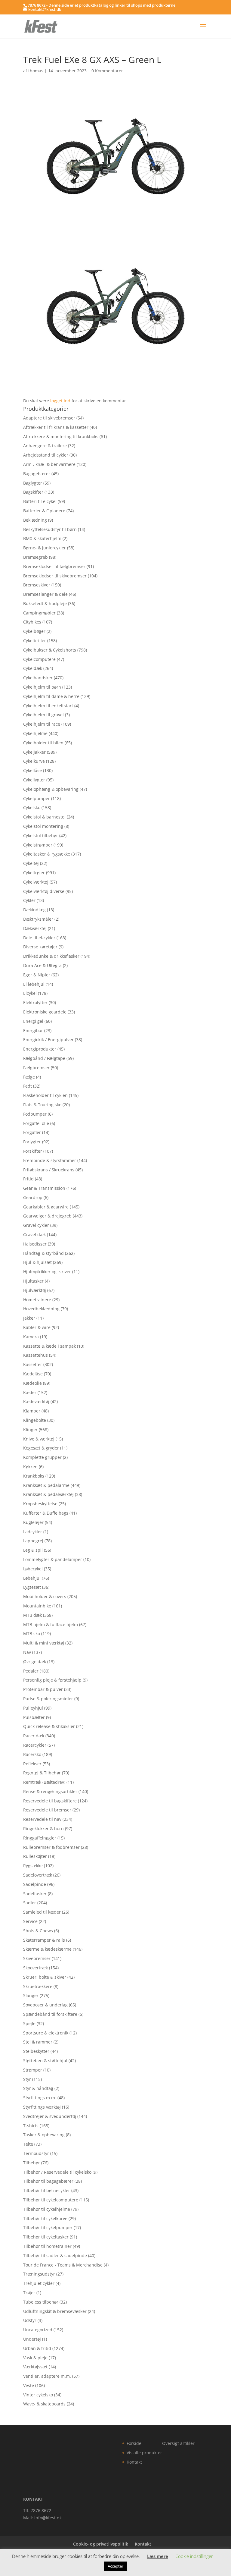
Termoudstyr (36, 2153)
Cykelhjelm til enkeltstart (48, 706)
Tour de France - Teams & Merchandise (63, 2265)
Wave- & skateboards (44, 2404)
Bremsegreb (35, 557)
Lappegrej (33, 1541)
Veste (29, 2385)
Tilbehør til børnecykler (47, 2190)
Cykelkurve (34, 761)
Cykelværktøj (36, 882)
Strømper (33, 2070)
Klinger (30, 1429)
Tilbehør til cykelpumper (48, 2227)
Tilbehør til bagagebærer (48, 2181)
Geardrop (33, 1197)
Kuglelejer (33, 1522)
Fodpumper (35, 1114)
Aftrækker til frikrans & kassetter (56, 427)
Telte (28, 2144)
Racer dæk (34, 1736)
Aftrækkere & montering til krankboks (61, 437)
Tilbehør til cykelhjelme (47, 2209)
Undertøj (32, 2339)
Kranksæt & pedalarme (46, 1485)
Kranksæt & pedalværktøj (48, 1494)
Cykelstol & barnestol (44, 817)
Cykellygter (34, 780)
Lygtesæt (32, 1587)
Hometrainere (37, 1300)
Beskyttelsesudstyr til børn (50, 529)
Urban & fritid (37, 2348)
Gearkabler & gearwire (46, 1207)
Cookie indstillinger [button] (194, 2556)
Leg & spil (33, 1550)
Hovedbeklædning (41, 1309)
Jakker (29, 1318)
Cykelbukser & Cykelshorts (50, 650)
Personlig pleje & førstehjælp (52, 1680)
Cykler (29, 900)
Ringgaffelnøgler (40, 1838)
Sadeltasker (35, 1894)
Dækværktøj (35, 928)
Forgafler (32, 1132)
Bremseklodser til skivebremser (55, 576)
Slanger (31, 1995)
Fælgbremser (36, 1068)
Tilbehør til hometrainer (47, 2246)
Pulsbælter (34, 1717)
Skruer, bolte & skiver (45, 1977)
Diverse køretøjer (40, 947)
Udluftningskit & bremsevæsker (55, 2311)
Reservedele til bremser (47, 1810)
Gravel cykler (36, 1225)
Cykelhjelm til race (42, 724)
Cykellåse (32, 770)
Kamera (31, 1337)
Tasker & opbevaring (44, 2135)
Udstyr (30, 2320)
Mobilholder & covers (45, 1596)
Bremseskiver (37, 585)
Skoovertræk (35, 1968)
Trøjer (29, 2293)
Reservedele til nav (42, 1819)
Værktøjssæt (35, 2367)
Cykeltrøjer (34, 873)
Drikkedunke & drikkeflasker (51, 956)
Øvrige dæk (35, 1662)
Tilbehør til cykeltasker (46, 2237)
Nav (27, 1652)
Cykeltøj (31, 863)
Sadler (30, 1903)
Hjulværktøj (35, 1290)
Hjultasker (33, 1281)
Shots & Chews (38, 1931)
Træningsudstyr (39, 2274)
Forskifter (33, 1151)
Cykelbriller (35, 641)
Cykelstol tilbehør (41, 836)
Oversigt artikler (178, 2443)
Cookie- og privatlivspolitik (101, 2544)
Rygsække (33, 1866)
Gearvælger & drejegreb (47, 1216)
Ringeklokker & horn (43, 1828)
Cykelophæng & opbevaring (51, 789)
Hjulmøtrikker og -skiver (47, 1272)
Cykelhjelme (35, 733)
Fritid (28, 1179)
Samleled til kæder (42, 1912)
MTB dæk (32, 1615)
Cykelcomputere (39, 659)
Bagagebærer (37, 474)
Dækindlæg (34, 910)
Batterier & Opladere (44, 511)
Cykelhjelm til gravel (43, 715)
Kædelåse (33, 1374)
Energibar (33, 1030)
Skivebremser (37, 1958)
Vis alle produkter (144, 2453)
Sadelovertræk (38, 1875)
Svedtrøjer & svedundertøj (50, 2116)
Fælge (29, 1077)
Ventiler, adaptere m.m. (47, 2376)
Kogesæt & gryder (41, 1448)
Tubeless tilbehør (41, 2302)
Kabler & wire (37, 1327)
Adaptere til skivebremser (49, 418)
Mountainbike (37, 1606)
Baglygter (33, 483)
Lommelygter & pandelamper (53, 1559)
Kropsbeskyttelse (40, 1504)
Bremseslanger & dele (45, 594)
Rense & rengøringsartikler (50, 1791)
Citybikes (32, 622)
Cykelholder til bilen (43, 743)
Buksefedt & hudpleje (45, 603)
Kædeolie (32, 1383)
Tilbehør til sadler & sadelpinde (55, 2256)
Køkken (30, 1467)
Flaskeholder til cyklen (45, 1095)
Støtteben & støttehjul (45, 2061)
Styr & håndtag (38, 2088)
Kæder (30, 1392)
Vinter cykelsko (38, 2395)
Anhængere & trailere (45, 446)
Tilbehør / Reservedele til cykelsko (57, 2172)
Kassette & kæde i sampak (49, 1346)
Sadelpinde (35, 1884)
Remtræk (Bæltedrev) (44, 1782)
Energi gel (33, 1021)
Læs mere (158, 2556)
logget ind (60, 401)
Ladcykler (33, 1532)
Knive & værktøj (39, 1439)
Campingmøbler (39, 613)
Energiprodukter (40, 1049)
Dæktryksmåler (38, 919)
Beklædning (35, 520)
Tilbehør (32, 2163)
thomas (36, 71)
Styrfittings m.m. (40, 2098)
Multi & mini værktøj (44, 1643)
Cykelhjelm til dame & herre (51, 696)
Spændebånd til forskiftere (50, 2014)
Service (30, 1921)
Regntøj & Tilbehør (42, 1773)
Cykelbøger (34, 631)
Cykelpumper (37, 798)
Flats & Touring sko (42, 1105)
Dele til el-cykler (39, 938)
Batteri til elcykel (40, 501)
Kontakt (134, 2462)
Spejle (29, 2023)
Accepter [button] (115, 2566)
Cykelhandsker (38, 678)
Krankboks (34, 1476)
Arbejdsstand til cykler (46, 455)
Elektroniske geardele (45, 1012)
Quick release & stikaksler (49, 1726)
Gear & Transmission (44, 1188)
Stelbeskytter (36, 2051)
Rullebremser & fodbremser (51, 1847)
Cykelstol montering (43, 826)
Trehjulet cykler (39, 2283)
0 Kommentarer (107, 71)
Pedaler (31, 1671)
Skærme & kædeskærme (47, 1949)
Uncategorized (38, 2330)
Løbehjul (32, 1578)
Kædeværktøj (36, 1401)
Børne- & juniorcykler (45, 548)
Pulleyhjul (33, 1708)
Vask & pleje (35, 2358)
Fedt (28, 1086)
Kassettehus (35, 1355)
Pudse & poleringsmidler (48, 1699)
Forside (134, 2443)
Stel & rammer (38, 2042)
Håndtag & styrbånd (43, 1253)
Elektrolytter (35, 1002)
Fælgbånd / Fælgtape (44, 1058)
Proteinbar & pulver (43, 1689)
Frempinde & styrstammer (50, 1160)
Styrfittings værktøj (42, 2107)
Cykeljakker (34, 752)
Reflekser (32, 1764)
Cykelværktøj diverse (44, 891)
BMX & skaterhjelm (42, 538)
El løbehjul (34, 984)
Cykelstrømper (38, 845)
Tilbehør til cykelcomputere (51, 2200)
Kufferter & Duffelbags (46, 1513)
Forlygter (32, 1142)
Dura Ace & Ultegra (42, 965)
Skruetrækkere (38, 1986)
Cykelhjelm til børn (42, 687)
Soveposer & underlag (45, 2005)
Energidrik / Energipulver (48, 1040)
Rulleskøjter (35, 1856)
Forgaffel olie (36, 1123)
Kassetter (33, 1364)
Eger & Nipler (37, 975)
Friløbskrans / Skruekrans (49, 1170)
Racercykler (35, 1745)
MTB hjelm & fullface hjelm (51, 1624)
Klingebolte (35, 1420)
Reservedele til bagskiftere (50, 1801)
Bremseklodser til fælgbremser (54, 566)
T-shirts (31, 2126)
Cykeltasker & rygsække (47, 854)
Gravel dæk (34, 1235)
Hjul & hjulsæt (37, 1262)
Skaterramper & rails (44, 1940)
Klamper (32, 1411)
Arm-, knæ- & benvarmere (49, 464)
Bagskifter (33, 492)
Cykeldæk (33, 668)
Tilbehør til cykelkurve (45, 2218)
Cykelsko (32, 807)
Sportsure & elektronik (46, 2033)
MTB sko (32, 1634)
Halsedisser (35, 1244)
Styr (27, 2079)
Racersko (32, 1754)
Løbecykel (33, 1569)
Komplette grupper (42, 1457)
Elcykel (30, 993)
